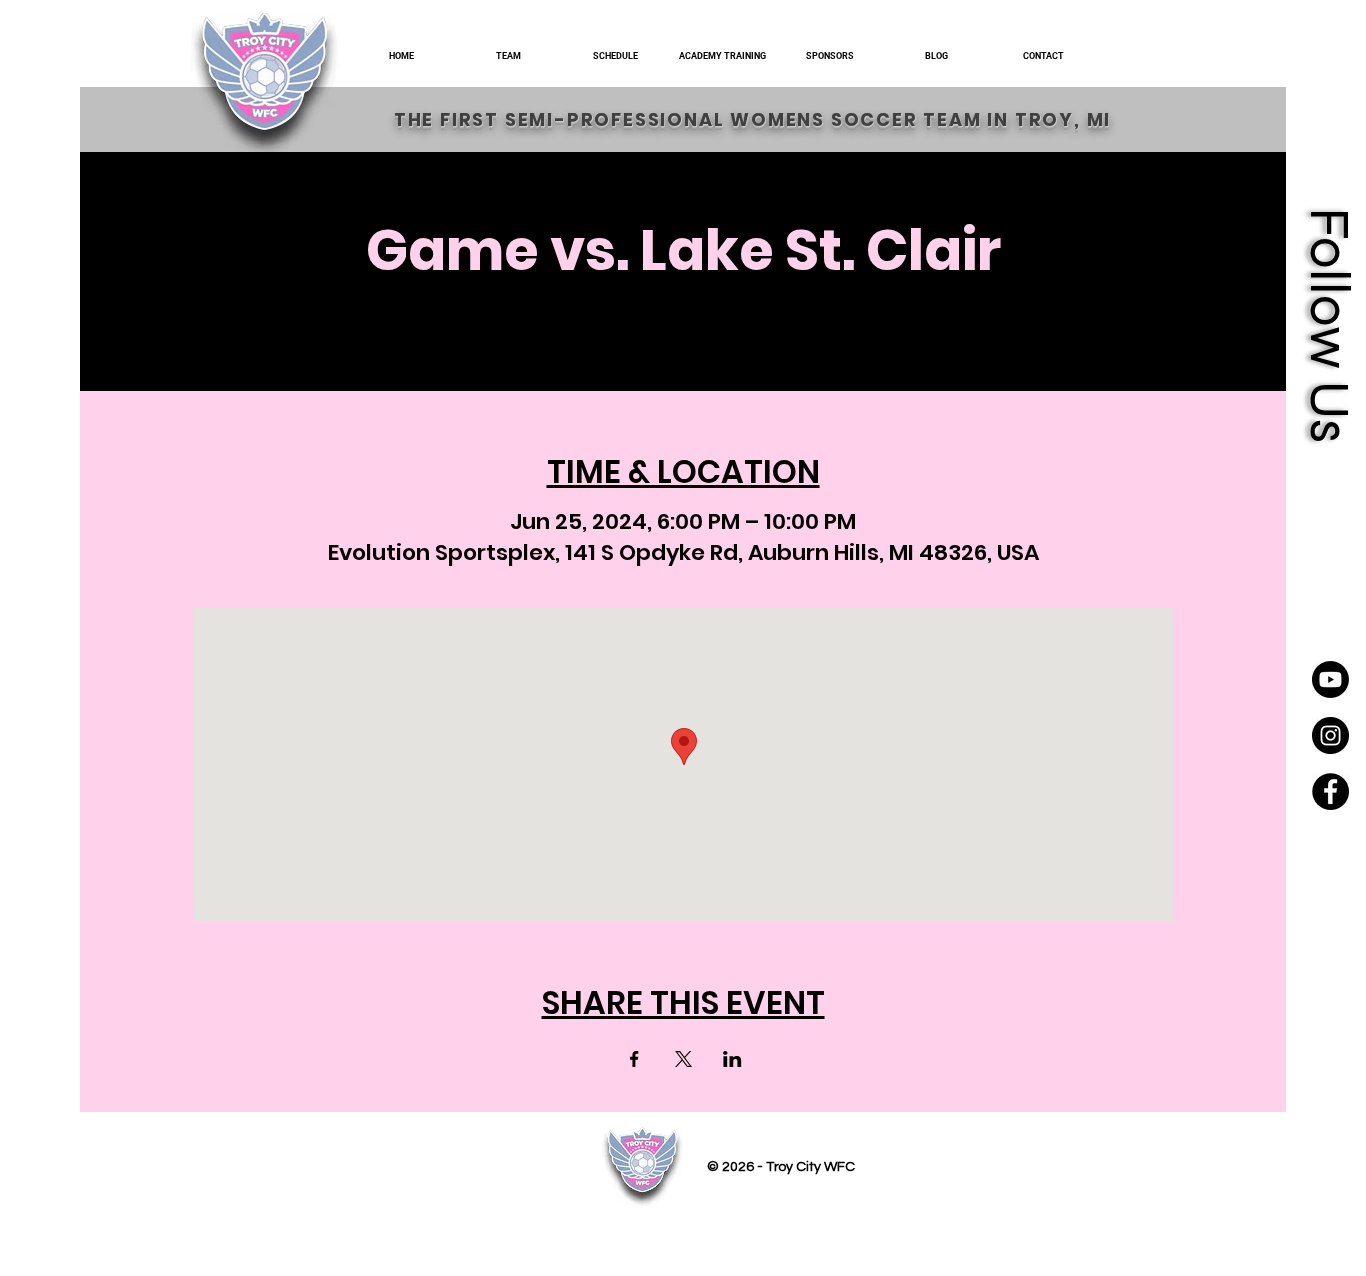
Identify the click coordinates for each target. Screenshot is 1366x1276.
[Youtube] (1330, 679)
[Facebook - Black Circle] (1330, 791)
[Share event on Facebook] (634, 1059)
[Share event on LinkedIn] (732, 1059)
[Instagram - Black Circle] (1330, 735)
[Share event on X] (683, 1059)
